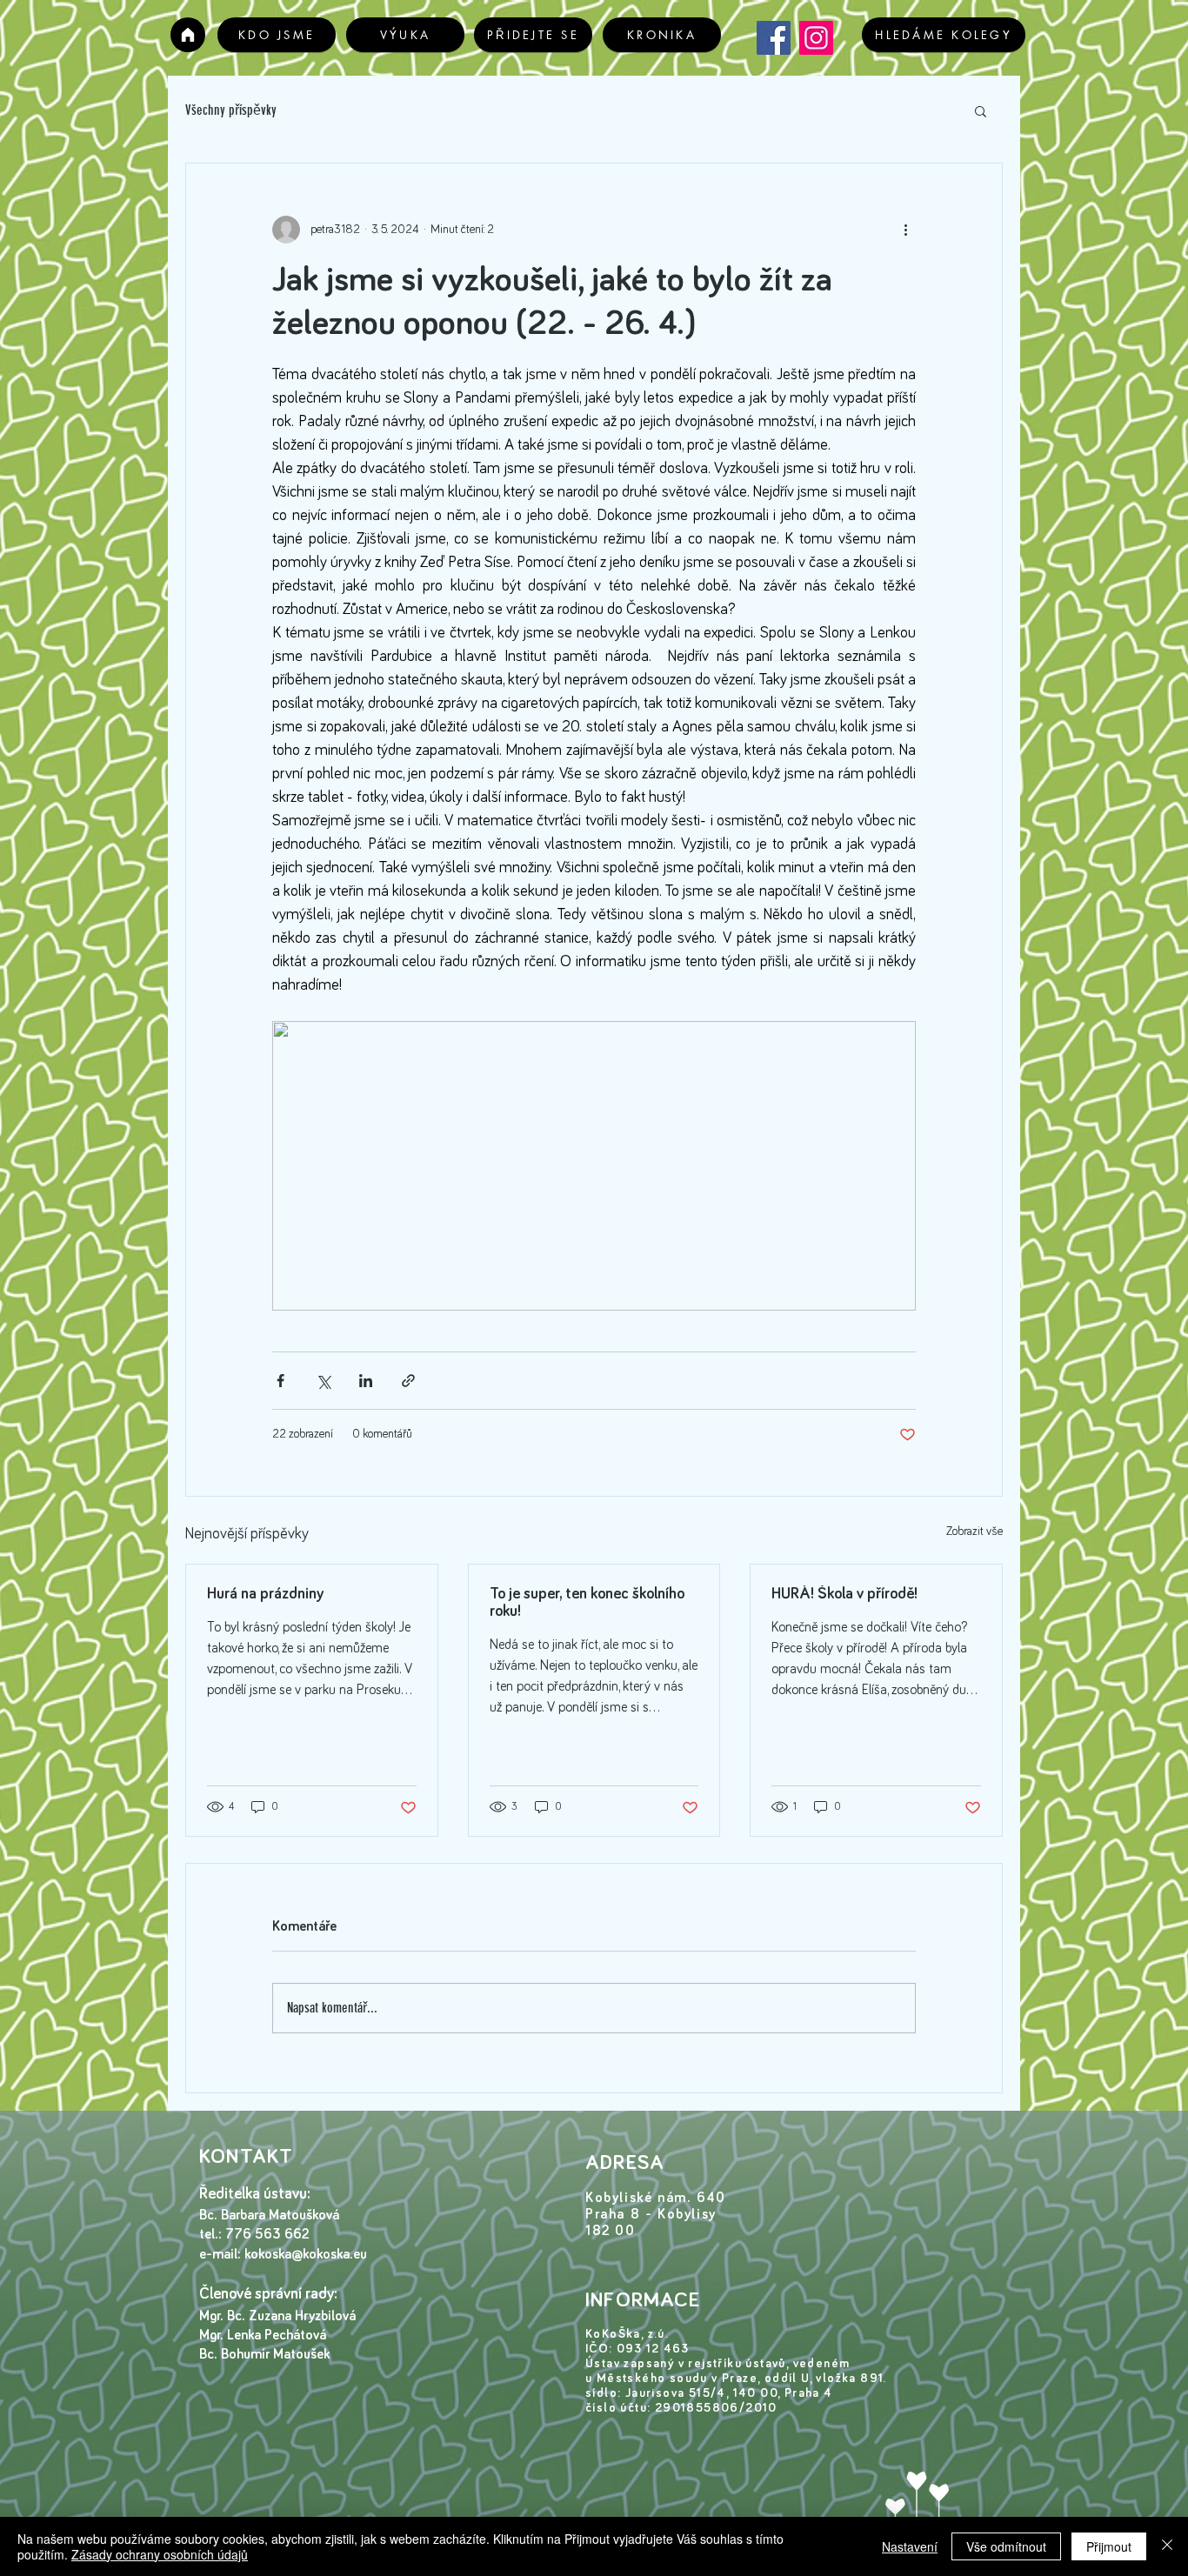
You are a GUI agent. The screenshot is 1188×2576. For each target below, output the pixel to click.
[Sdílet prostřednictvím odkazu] (408, 1381)
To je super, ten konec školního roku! (587, 1603)
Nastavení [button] (910, 2546)
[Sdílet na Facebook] (280, 1381)
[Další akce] (905, 230)
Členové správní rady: (270, 2294)
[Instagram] (816, 38)
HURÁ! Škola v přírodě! (844, 1594)
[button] (981, 110)
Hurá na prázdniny (265, 1594)
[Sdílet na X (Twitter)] (323, 1381)
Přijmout (1109, 2546)
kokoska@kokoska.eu (306, 2254)
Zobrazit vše (974, 1532)
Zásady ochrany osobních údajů (160, 2554)
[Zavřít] (1167, 2546)
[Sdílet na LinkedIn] (366, 1381)
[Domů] (188, 35)
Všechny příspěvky (231, 110)
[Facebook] (774, 38)
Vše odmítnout (1006, 2546)
